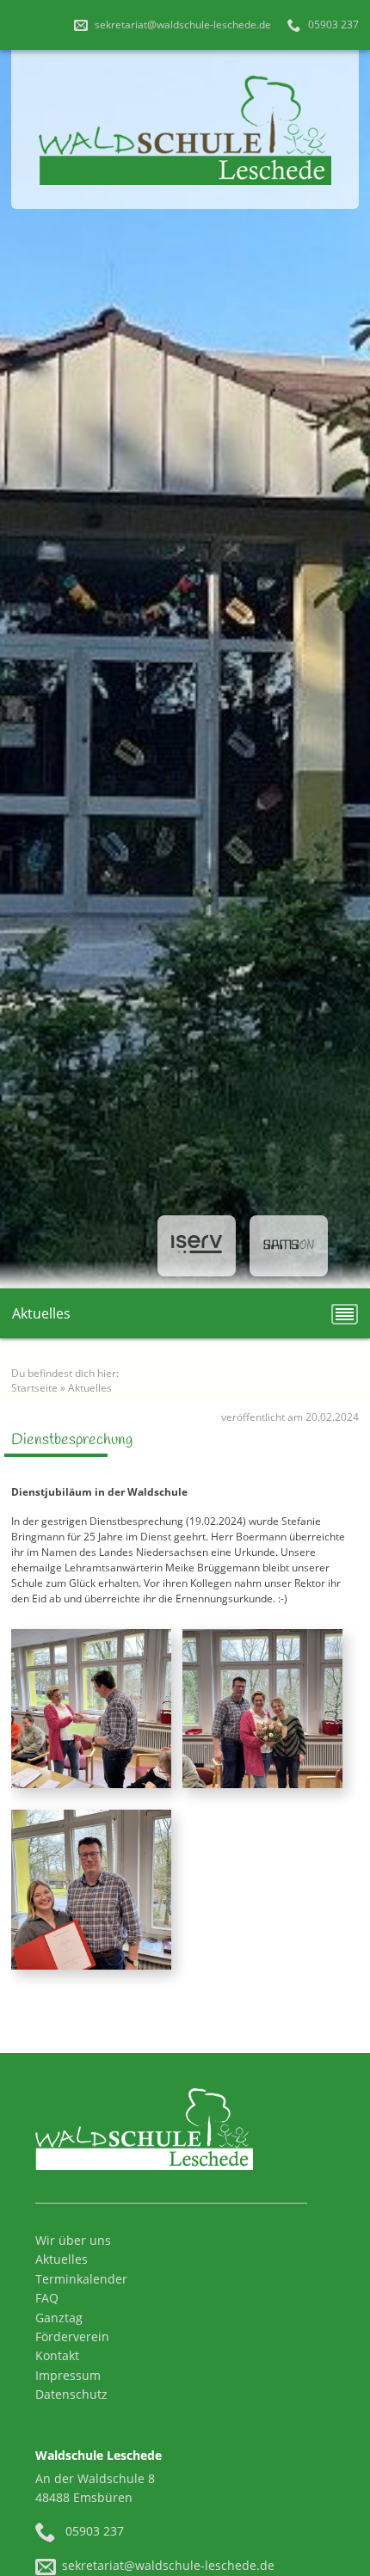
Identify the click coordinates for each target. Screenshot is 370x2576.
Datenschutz (71, 2394)
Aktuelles (90, 1388)
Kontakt (57, 2355)
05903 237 (332, 25)
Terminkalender (81, 2279)
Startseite (34, 1388)
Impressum (68, 2375)
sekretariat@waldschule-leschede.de (182, 25)
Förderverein (72, 2336)
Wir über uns (73, 2240)
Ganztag (59, 2318)
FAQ (47, 2298)
